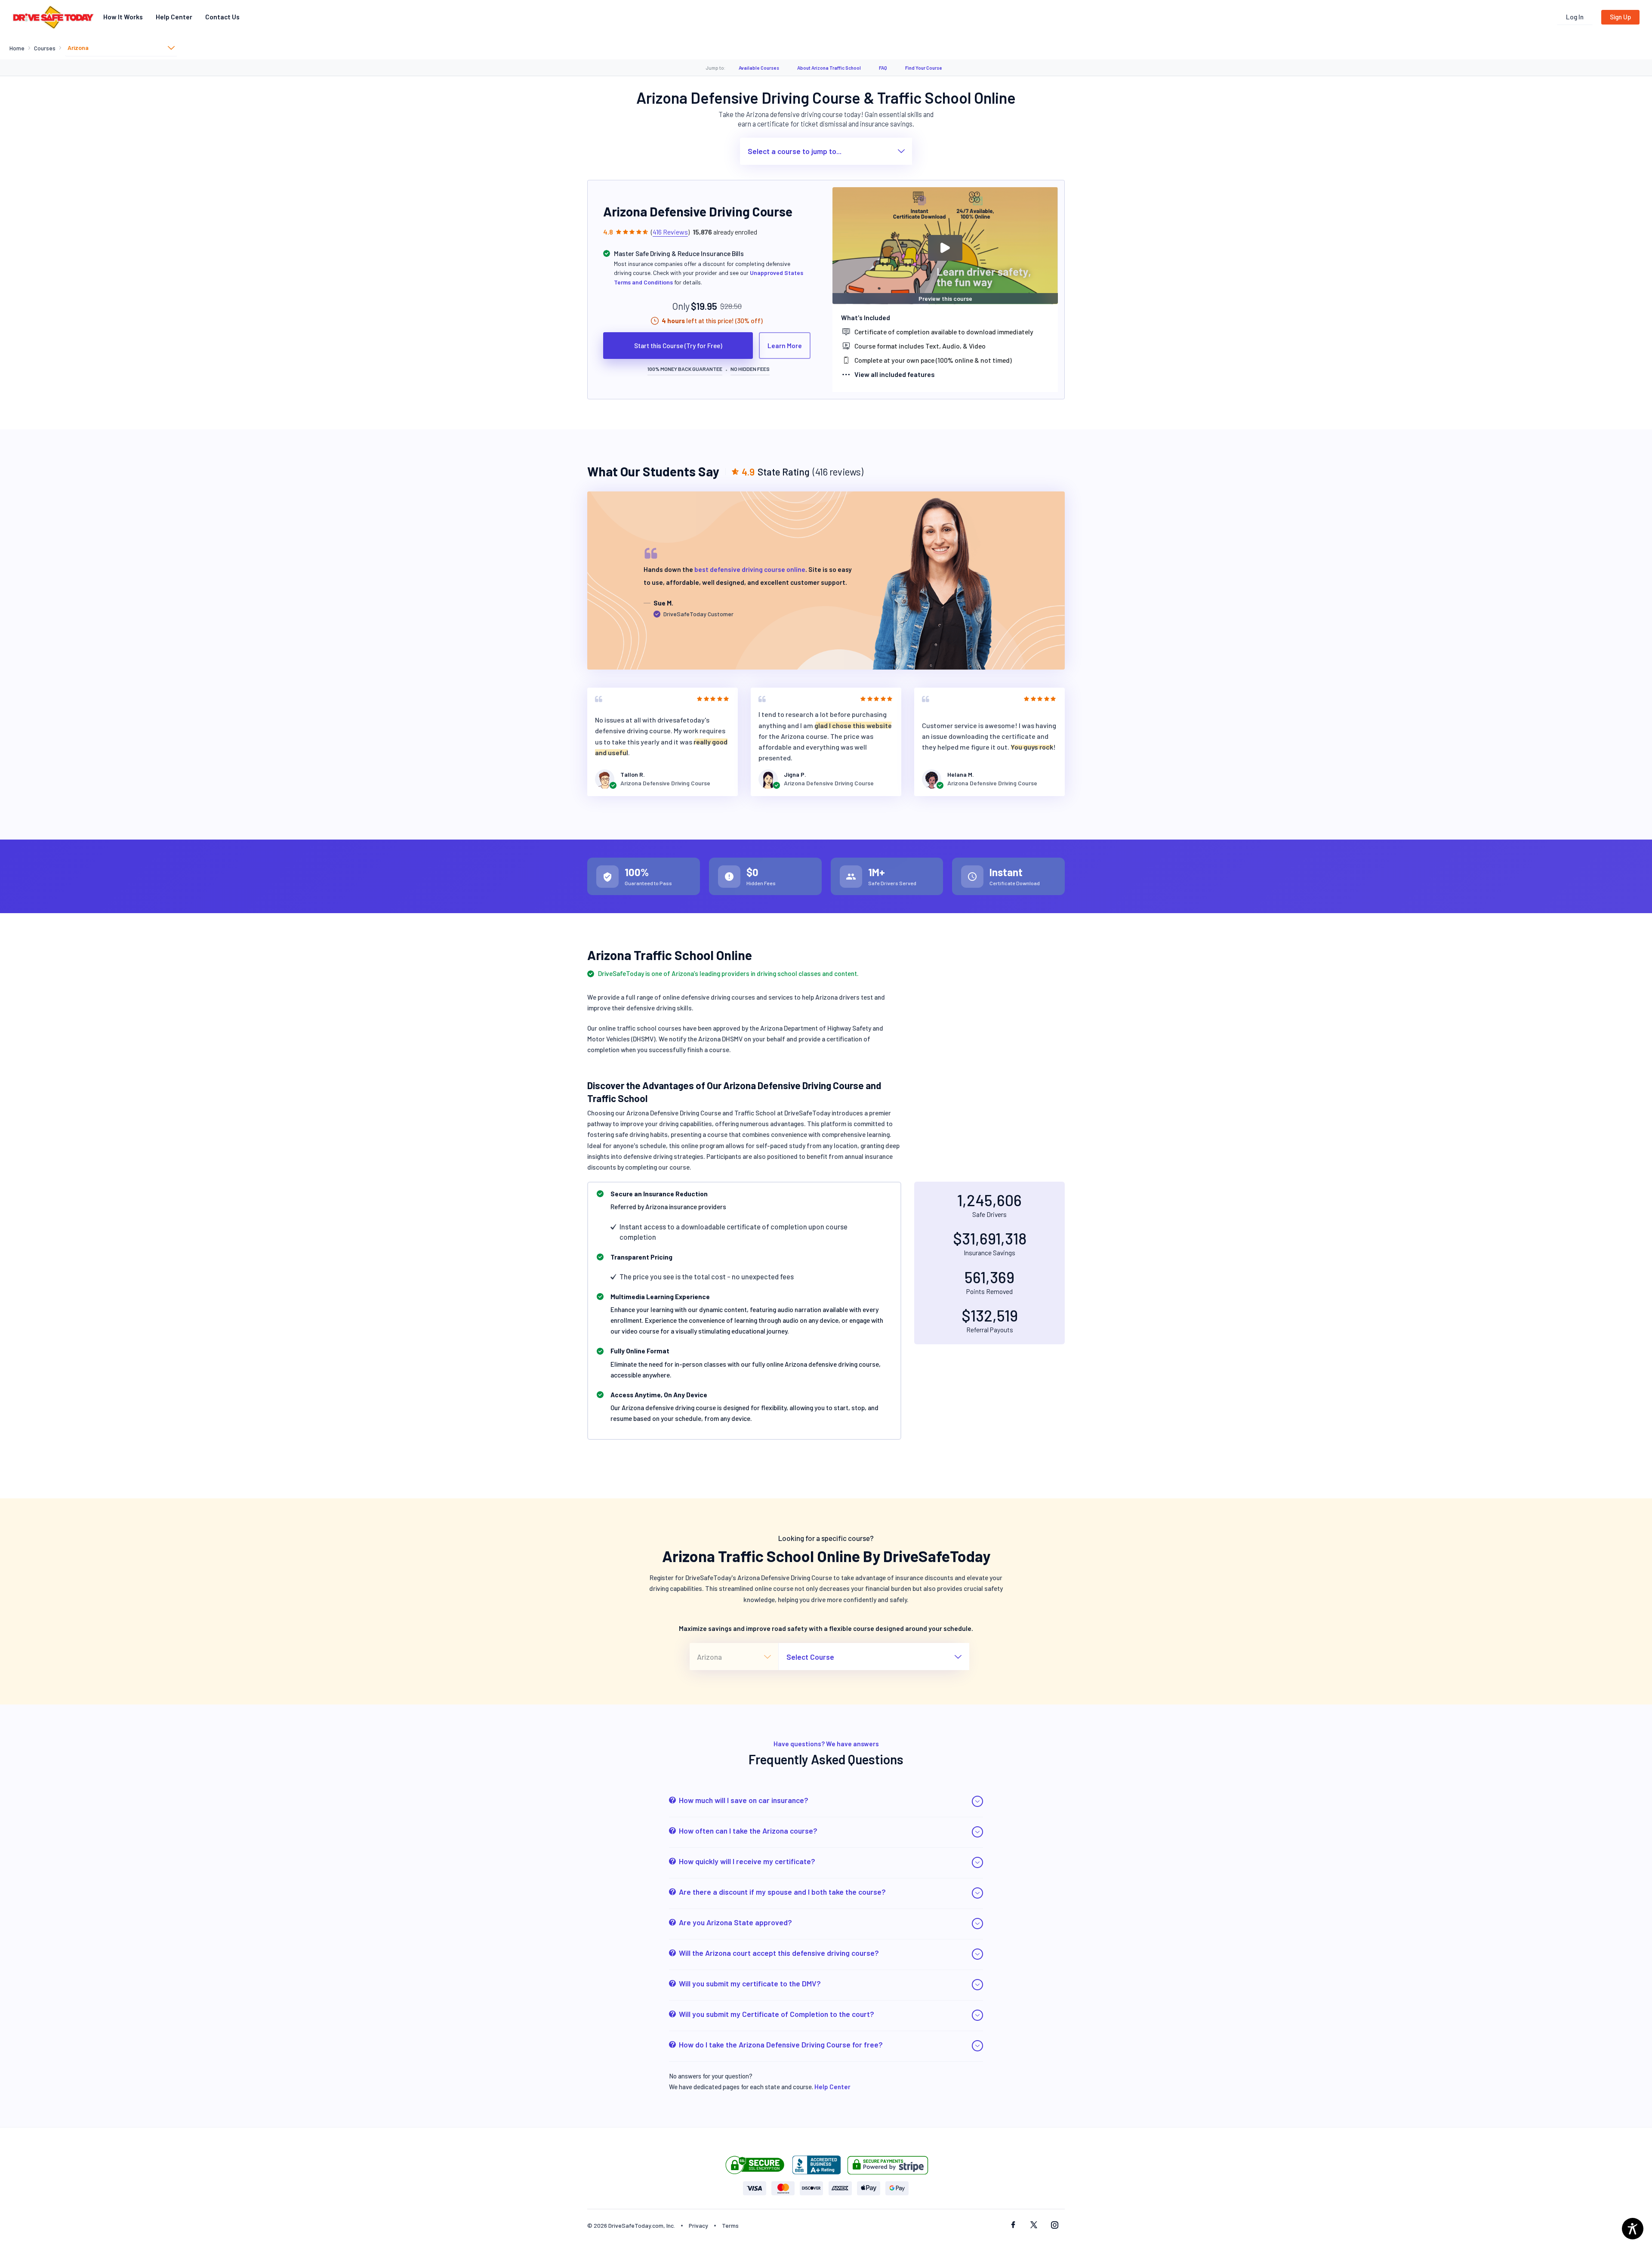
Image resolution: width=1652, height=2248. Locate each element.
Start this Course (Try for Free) (678, 346)
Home (17, 48)
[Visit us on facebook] (1013, 2226)
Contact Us (222, 17)
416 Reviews (670, 232)
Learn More (785, 346)
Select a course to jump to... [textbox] (795, 151)
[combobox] (121, 48)
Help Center (174, 17)
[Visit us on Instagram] (1054, 2226)
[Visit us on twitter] (1034, 2226)
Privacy (698, 2225)
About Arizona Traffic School (829, 68)
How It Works (123, 17)
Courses (45, 48)
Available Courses (759, 68)
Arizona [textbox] (78, 48)
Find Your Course (924, 68)
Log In (1575, 17)
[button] (826, 1802)
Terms (730, 2225)
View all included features (895, 374)
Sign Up (1620, 17)
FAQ (883, 68)
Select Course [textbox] (810, 1657)
